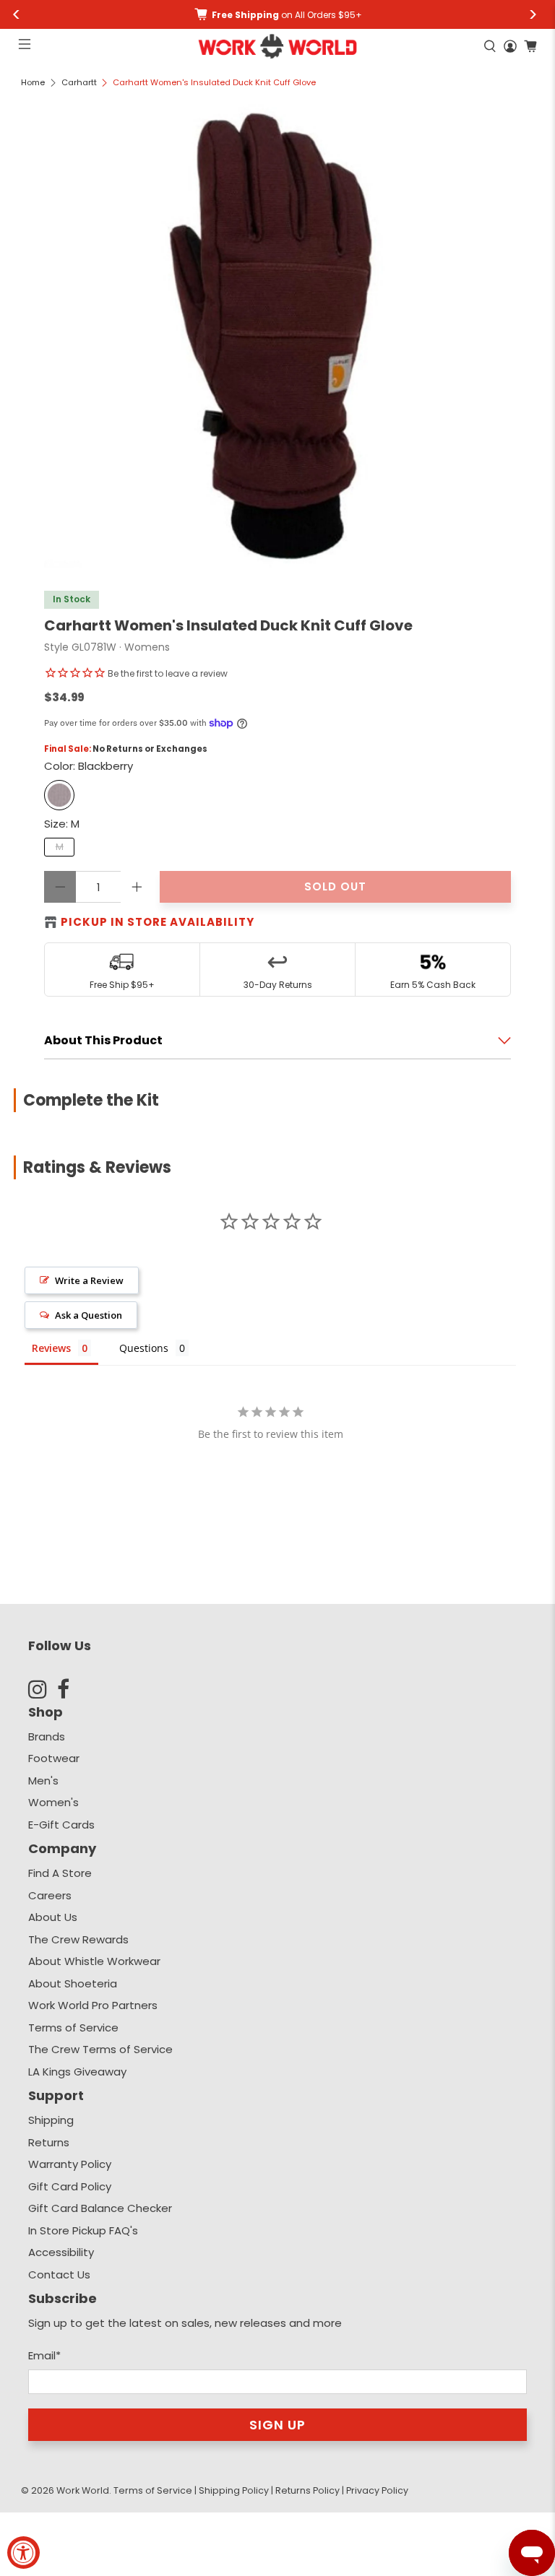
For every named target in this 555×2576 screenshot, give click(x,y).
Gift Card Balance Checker (100, 2208)
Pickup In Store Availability (158, 922)
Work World (83, 2490)
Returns (49, 2142)
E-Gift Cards (61, 1825)
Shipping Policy (234, 2490)
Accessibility (61, 2252)
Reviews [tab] (51, 1348)
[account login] (510, 46)
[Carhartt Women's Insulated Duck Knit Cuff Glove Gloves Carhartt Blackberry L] (277, 335)
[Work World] (277, 46)
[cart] (530, 46)
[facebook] (72, 1689)
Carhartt (79, 83)
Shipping (51, 2120)
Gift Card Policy (70, 2186)
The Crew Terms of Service (100, 2049)
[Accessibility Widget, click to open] (23, 2553)
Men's (43, 1781)
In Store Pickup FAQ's (83, 2230)
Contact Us (59, 2274)
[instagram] (43, 1689)
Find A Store (60, 1873)
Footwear (54, 1758)
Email (44, 2355)
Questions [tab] (144, 1348)
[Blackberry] (59, 795)
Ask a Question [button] (89, 1315)
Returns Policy (307, 2490)
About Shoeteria (73, 1983)
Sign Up (277, 2425)
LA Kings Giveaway (77, 2072)
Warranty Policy (70, 2164)
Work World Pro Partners (93, 2005)
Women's (53, 1802)
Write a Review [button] (89, 1280)
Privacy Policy (377, 2490)
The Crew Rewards (78, 1939)
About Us (53, 1917)
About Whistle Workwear (94, 1961)
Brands (47, 1736)
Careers (50, 1895)
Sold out (335, 886)
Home (33, 83)
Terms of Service (73, 2028)
